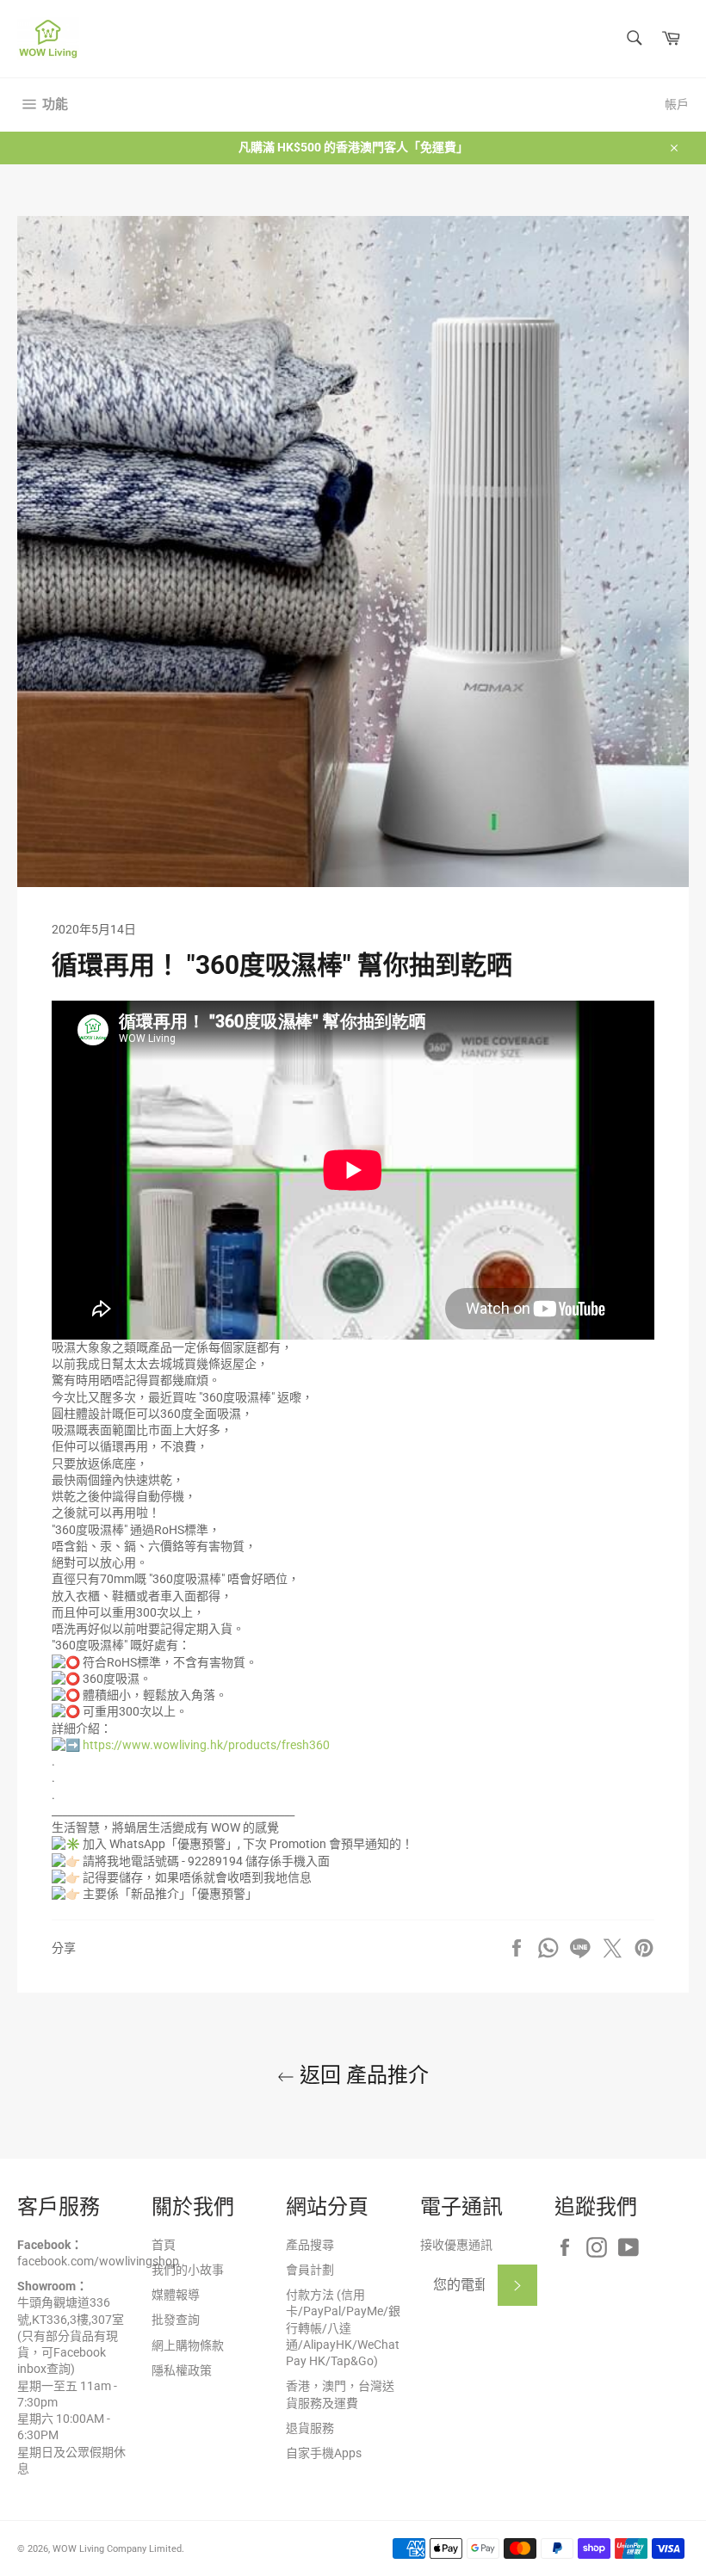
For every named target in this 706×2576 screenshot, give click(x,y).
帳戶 (677, 104)
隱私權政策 (182, 2370)
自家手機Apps (324, 2453)
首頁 (164, 2245)
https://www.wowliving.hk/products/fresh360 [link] (206, 1745)
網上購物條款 (188, 2345)
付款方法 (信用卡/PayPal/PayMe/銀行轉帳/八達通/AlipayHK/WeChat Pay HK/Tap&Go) (343, 2328)
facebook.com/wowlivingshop (98, 2261)
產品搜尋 (310, 2245)
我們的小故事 (188, 2270)
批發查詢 (176, 2320)
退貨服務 (310, 2428)
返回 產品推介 (362, 2075)
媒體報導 (176, 2295)
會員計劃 (310, 2270)
